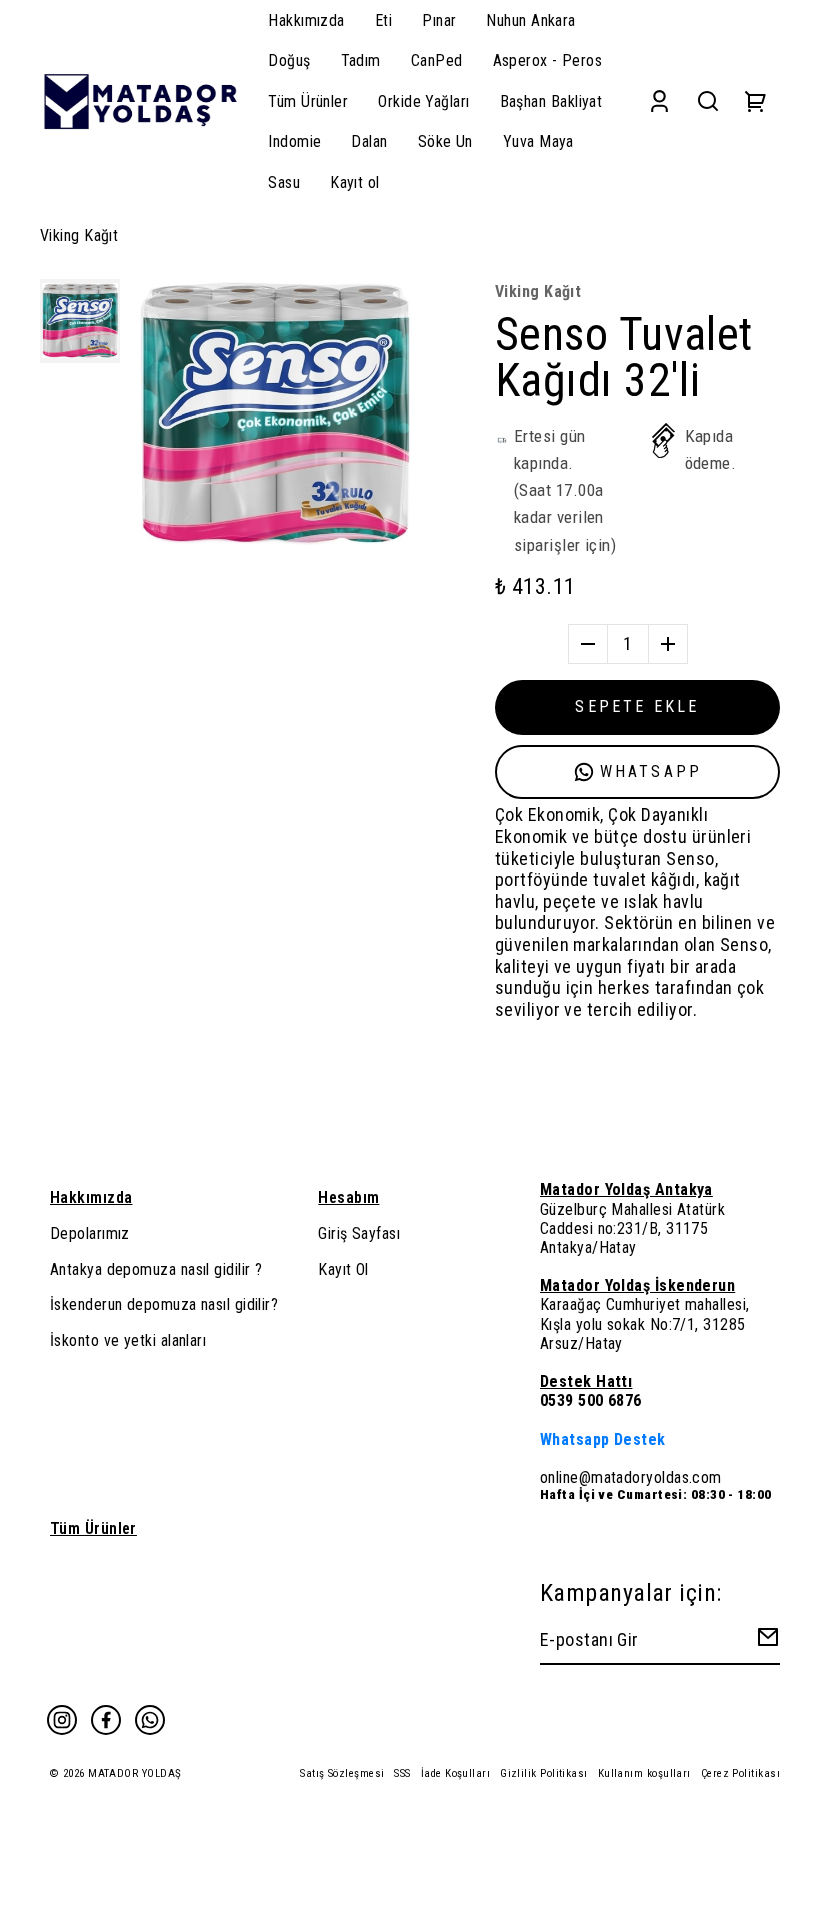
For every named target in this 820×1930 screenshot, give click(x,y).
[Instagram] (62, 1720)
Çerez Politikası (740, 1773)
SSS (402, 1773)
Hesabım (348, 1197)
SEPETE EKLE (637, 706)
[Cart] (756, 101)
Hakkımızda (91, 1197)
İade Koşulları (455, 1773)
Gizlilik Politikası (544, 1773)
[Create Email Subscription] (765, 1641)
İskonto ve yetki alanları (128, 1340)
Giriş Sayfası (359, 1233)
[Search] (708, 101)
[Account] (659, 101)
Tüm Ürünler (93, 1528)
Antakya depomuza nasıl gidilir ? (156, 1269)
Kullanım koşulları (644, 1773)
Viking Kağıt (79, 235)
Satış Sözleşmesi (342, 1773)
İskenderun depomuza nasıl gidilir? (164, 1304)
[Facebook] (106, 1720)
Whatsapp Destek (603, 1439)
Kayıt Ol (343, 1269)
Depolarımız (90, 1233)
